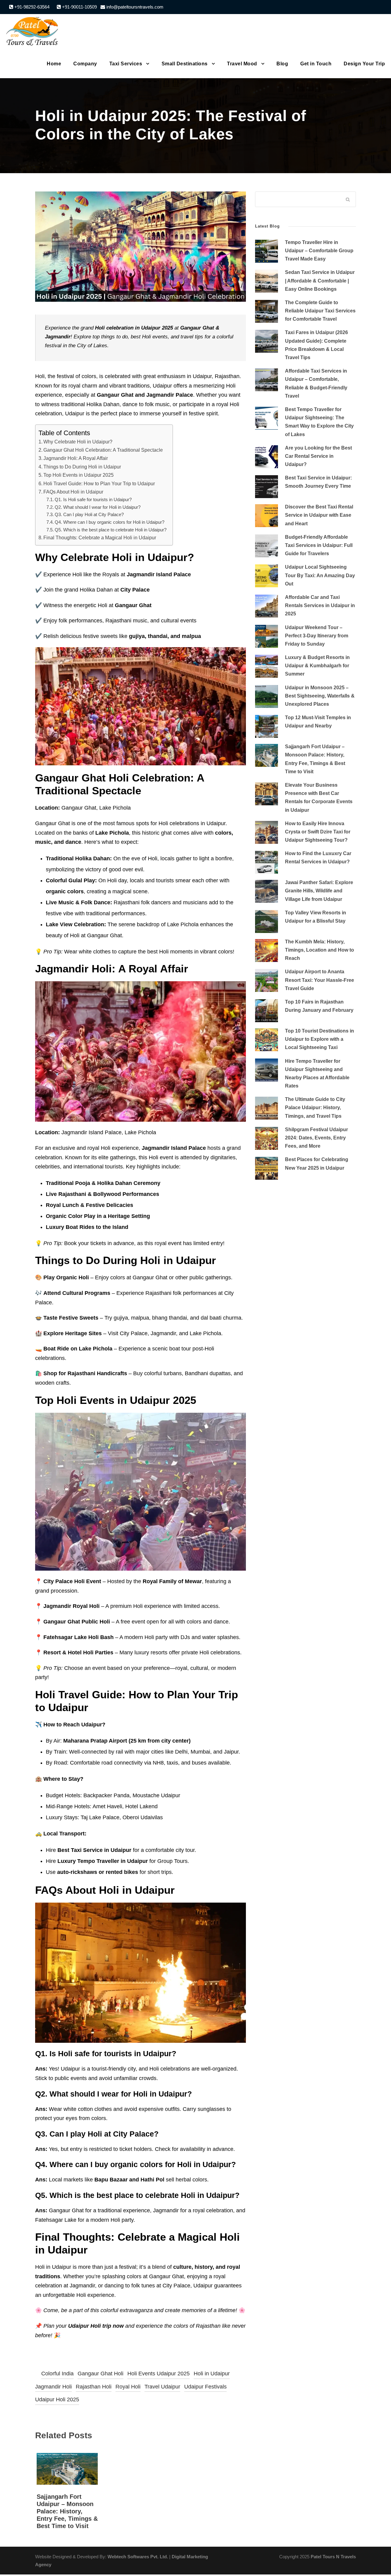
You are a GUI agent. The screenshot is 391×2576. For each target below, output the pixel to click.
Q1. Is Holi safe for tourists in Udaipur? (93, 500)
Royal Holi (128, 2387)
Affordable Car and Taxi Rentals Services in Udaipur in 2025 (320, 605)
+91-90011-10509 (79, 7)
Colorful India (57, 2374)
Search (348, 200)
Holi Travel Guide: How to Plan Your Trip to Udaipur (99, 483)
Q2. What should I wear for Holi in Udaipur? (98, 507)
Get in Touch (316, 64)
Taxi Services (126, 64)
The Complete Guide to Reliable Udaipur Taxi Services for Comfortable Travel (320, 311)
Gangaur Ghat (197, 328)
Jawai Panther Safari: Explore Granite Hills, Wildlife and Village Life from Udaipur (319, 891)
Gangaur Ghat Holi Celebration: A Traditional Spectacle (103, 450)
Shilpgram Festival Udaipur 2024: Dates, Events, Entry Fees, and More (316, 1138)
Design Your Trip (364, 64)
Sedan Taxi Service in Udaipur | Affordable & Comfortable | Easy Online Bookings (320, 281)
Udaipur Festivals (205, 2387)
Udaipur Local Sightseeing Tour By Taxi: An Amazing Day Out (320, 575)
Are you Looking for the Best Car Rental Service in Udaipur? (318, 456)
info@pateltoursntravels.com (134, 7)
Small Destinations (185, 64)
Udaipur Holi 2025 (57, 2399)
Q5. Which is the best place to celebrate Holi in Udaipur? (111, 530)
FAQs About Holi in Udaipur (73, 492)
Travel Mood (242, 64)
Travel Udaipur (162, 2387)
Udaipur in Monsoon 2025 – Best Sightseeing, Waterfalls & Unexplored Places (320, 696)
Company (85, 64)
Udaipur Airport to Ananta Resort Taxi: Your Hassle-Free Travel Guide (320, 980)
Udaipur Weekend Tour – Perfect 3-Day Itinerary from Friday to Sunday (317, 636)
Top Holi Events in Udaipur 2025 (79, 475)
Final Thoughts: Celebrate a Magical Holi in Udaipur (100, 537)
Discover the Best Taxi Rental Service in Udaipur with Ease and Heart (319, 515)
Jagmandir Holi (53, 2387)
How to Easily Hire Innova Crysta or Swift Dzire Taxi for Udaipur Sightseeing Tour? (318, 832)
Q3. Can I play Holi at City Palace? (89, 515)
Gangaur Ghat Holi (100, 2374)
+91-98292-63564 (31, 7)
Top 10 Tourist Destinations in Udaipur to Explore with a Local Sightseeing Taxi (320, 1039)
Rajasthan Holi (94, 2387)
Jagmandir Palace (170, 395)
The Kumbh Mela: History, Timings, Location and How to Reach (320, 950)
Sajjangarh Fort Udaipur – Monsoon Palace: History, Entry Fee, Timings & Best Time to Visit (67, 2511)
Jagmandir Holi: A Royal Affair (76, 458)
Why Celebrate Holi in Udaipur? (78, 442)
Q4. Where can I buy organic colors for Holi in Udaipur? (110, 522)
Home (54, 64)
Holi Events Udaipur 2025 (159, 2374)
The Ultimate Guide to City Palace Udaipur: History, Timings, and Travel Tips (315, 1108)
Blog (282, 64)
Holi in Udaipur (212, 2374)
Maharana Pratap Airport (95, 1741)
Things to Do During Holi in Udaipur (82, 467)
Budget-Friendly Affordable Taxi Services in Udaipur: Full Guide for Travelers (319, 545)
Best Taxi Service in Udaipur (94, 1850)
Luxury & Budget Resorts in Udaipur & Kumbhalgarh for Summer (317, 666)
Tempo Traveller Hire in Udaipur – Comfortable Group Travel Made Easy (319, 251)
